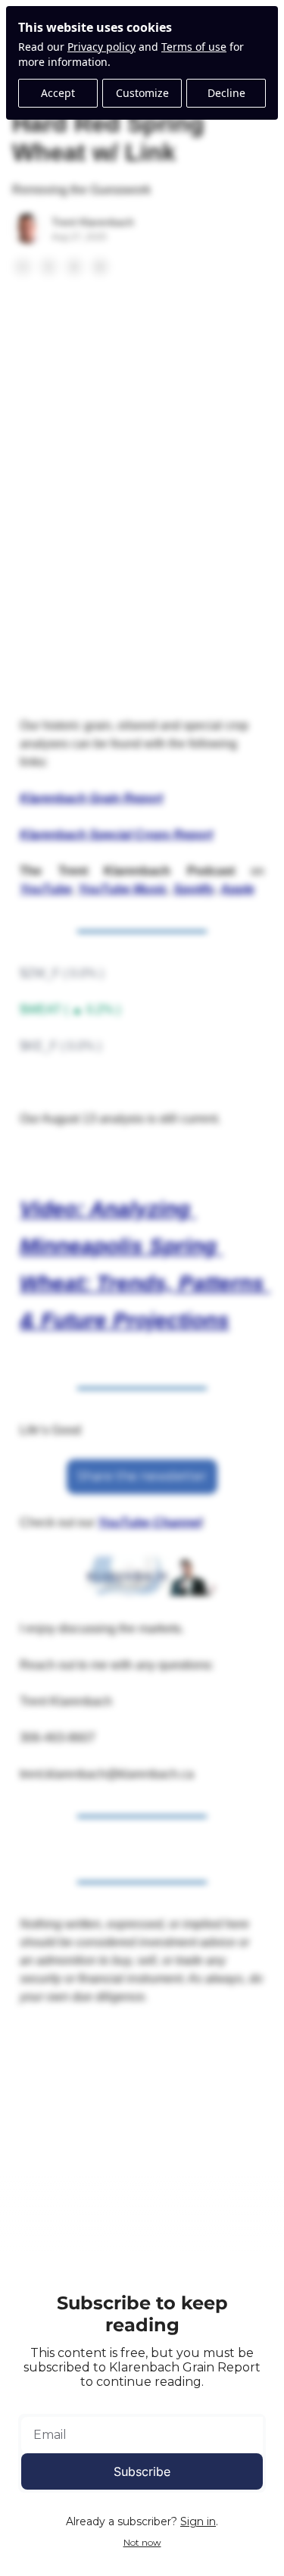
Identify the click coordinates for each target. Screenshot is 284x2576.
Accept (58, 93)
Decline (226, 93)
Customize (142, 93)
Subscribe (142, 2471)
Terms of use (194, 47)
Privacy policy (101, 47)
